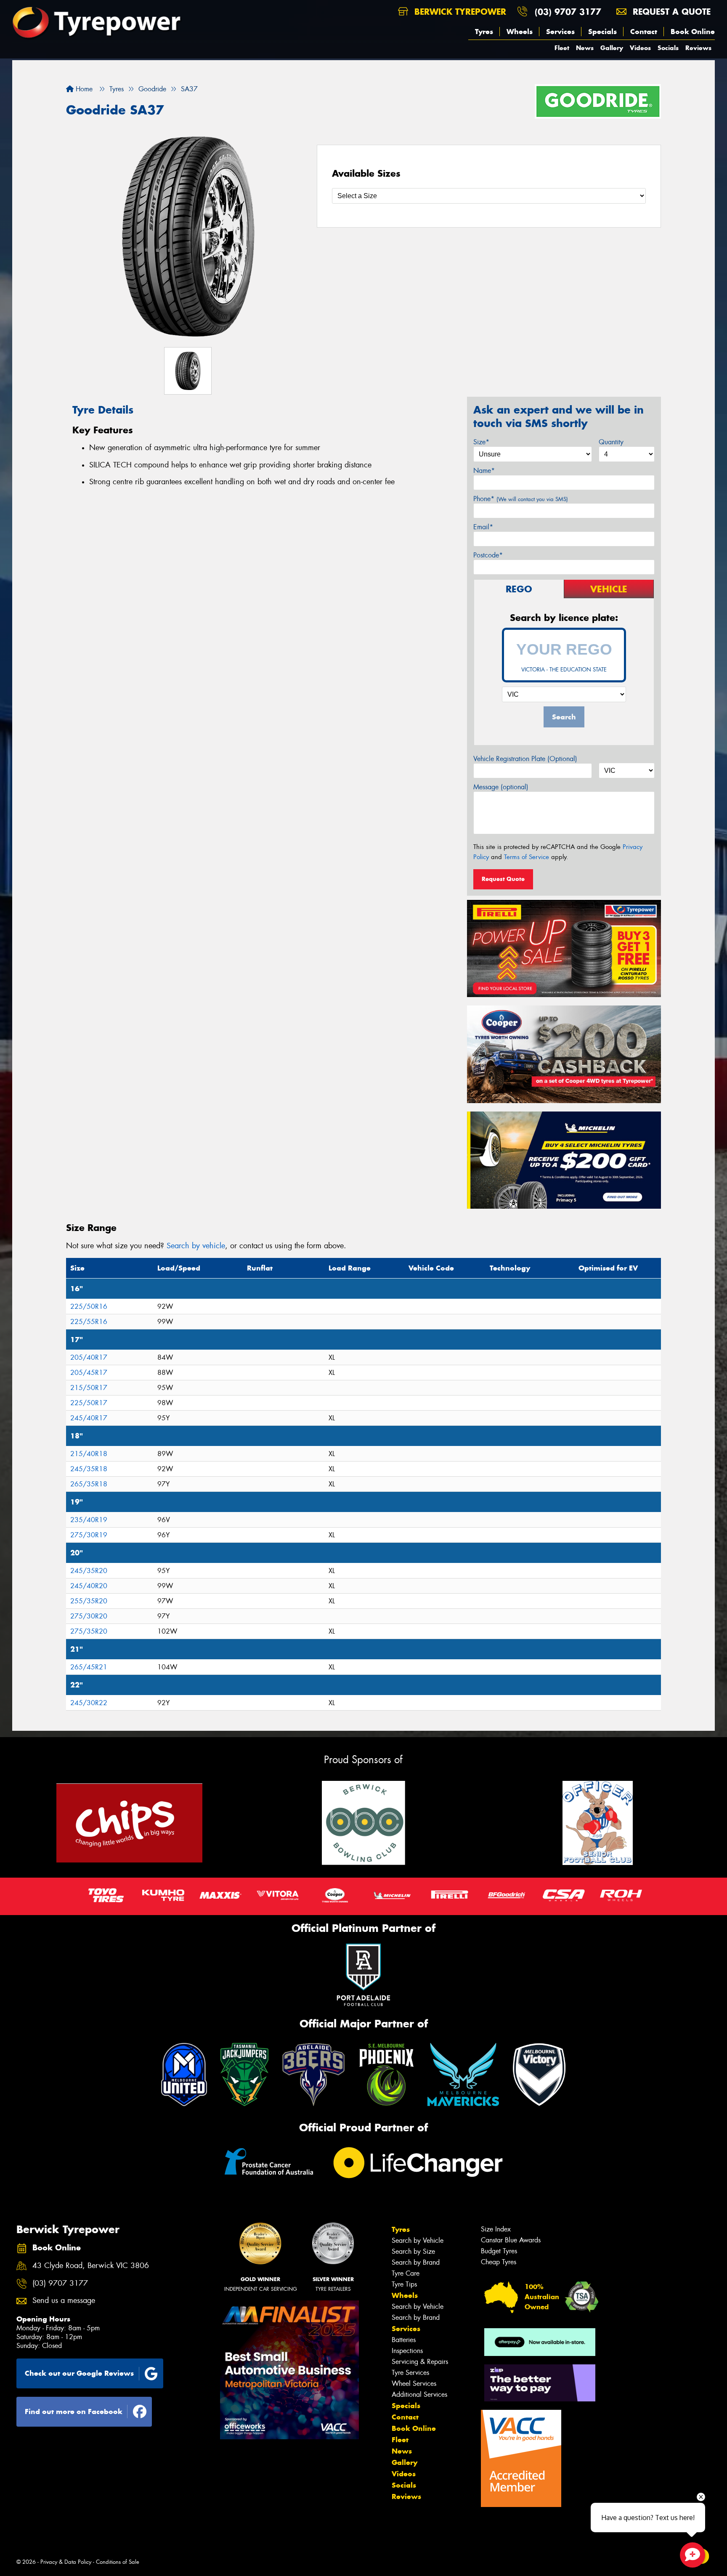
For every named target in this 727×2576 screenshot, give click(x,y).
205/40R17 (89, 1357)
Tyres (484, 32)
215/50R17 (89, 1388)
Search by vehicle (196, 1246)
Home (83, 89)
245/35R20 (89, 1571)
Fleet (562, 48)
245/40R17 (89, 1418)
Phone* (521, 499)
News (585, 48)
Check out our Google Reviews (79, 2373)
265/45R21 (89, 1667)
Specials (602, 32)
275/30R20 (89, 1616)
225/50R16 (89, 1307)
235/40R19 (89, 1520)
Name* (484, 471)
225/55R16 (89, 1322)
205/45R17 (89, 1373)
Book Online (693, 32)
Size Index (496, 2229)
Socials (668, 48)
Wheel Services (414, 2384)
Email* (483, 527)
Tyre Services (410, 2373)
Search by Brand (416, 2262)
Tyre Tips (404, 2284)
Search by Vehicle (418, 2240)
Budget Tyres (499, 2251)
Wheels (520, 32)
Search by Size (413, 2251)
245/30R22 (89, 1703)
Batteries (404, 2340)
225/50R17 (89, 1403)
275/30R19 (89, 1535)
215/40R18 (89, 1454)
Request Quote (503, 879)
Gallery (612, 48)
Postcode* (488, 555)
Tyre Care (406, 2273)
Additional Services (419, 2394)
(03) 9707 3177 (568, 12)
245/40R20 (89, 1586)
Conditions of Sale (118, 2562)
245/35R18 (89, 1469)
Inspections (407, 2351)
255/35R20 (89, 1601)
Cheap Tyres (499, 2262)
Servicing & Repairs (420, 2362)
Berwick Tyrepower (459, 12)
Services (560, 32)
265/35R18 (89, 1484)
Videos (640, 48)
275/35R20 (89, 1631)
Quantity (611, 442)
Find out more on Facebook (74, 2412)
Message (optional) (501, 787)
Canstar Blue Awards (511, 2240)
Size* (481, 442)
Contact (644, 32)
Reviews (698, 48)
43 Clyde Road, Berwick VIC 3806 (91, 2266)
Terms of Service (527, 857)
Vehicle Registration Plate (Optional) (525, 759)
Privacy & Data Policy (66, 2562)
